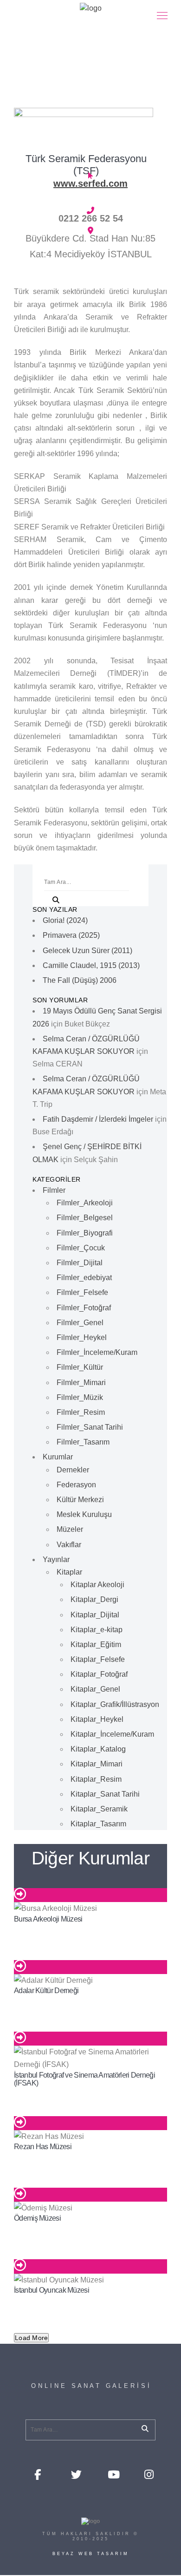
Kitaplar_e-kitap (97, 1630)
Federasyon (76, 1485)
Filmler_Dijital (80, 1263)
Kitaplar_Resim (96, 1779)
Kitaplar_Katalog (98, 1749)
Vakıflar (69, 1545)
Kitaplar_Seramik (99, 1809)
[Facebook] (39, 2474)
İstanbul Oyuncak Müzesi (52, 2290)
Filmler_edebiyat (84, 1278)
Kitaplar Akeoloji (97, 1585)
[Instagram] (149, 2474)
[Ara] (52, 898)
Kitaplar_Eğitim (96, 1644)
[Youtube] (112, 2474)
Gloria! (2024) (65, 920)
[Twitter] (76, 2474)
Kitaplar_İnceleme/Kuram (112, 1734)
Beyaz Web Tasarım (91, 2554)
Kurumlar (58, 1457)
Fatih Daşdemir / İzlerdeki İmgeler (98, 1119)
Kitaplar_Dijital (95, 1615)
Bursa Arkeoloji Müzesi (48, 1919)
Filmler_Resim (81, 1412)
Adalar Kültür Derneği (46, 1991)
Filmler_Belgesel (85, 1218)
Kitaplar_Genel (95, 1689)
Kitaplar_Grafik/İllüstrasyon (115, 1704)
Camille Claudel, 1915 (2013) (91, 965)
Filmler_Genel (80, 1323)
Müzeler (70, 1529)
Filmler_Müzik (80, 1397)
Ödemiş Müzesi (37, 2218)
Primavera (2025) (71, 935)
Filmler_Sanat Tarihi (90, 1427)
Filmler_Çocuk (81, 1248)
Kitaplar (69, 1572)
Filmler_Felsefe (82, 1292)
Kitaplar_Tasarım (98, 1824)
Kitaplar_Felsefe (98, 1659)
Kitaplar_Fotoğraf (99, 1674)
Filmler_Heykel (82, 1337)
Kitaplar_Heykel (97, 1719)
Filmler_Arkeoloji (85, 1203)
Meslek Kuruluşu (84, 1514)
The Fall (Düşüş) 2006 (80, 980)
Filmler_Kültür (80, 1367)
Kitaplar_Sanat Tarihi (105, 1794)
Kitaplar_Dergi (94, 1599)
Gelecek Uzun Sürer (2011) (87, 951)
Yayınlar (56, 1559)
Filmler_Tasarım (83, 1442)
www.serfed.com (90, 183)
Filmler (54, 1190)
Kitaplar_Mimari (97, 1764)
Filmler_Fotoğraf (84, 1308)
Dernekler (73, 1470)
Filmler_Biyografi (85, 1233)
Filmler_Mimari (81, 1383)
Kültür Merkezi (80, 1500)
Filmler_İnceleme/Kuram (97, 1352)
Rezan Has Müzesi (43, 2147)
